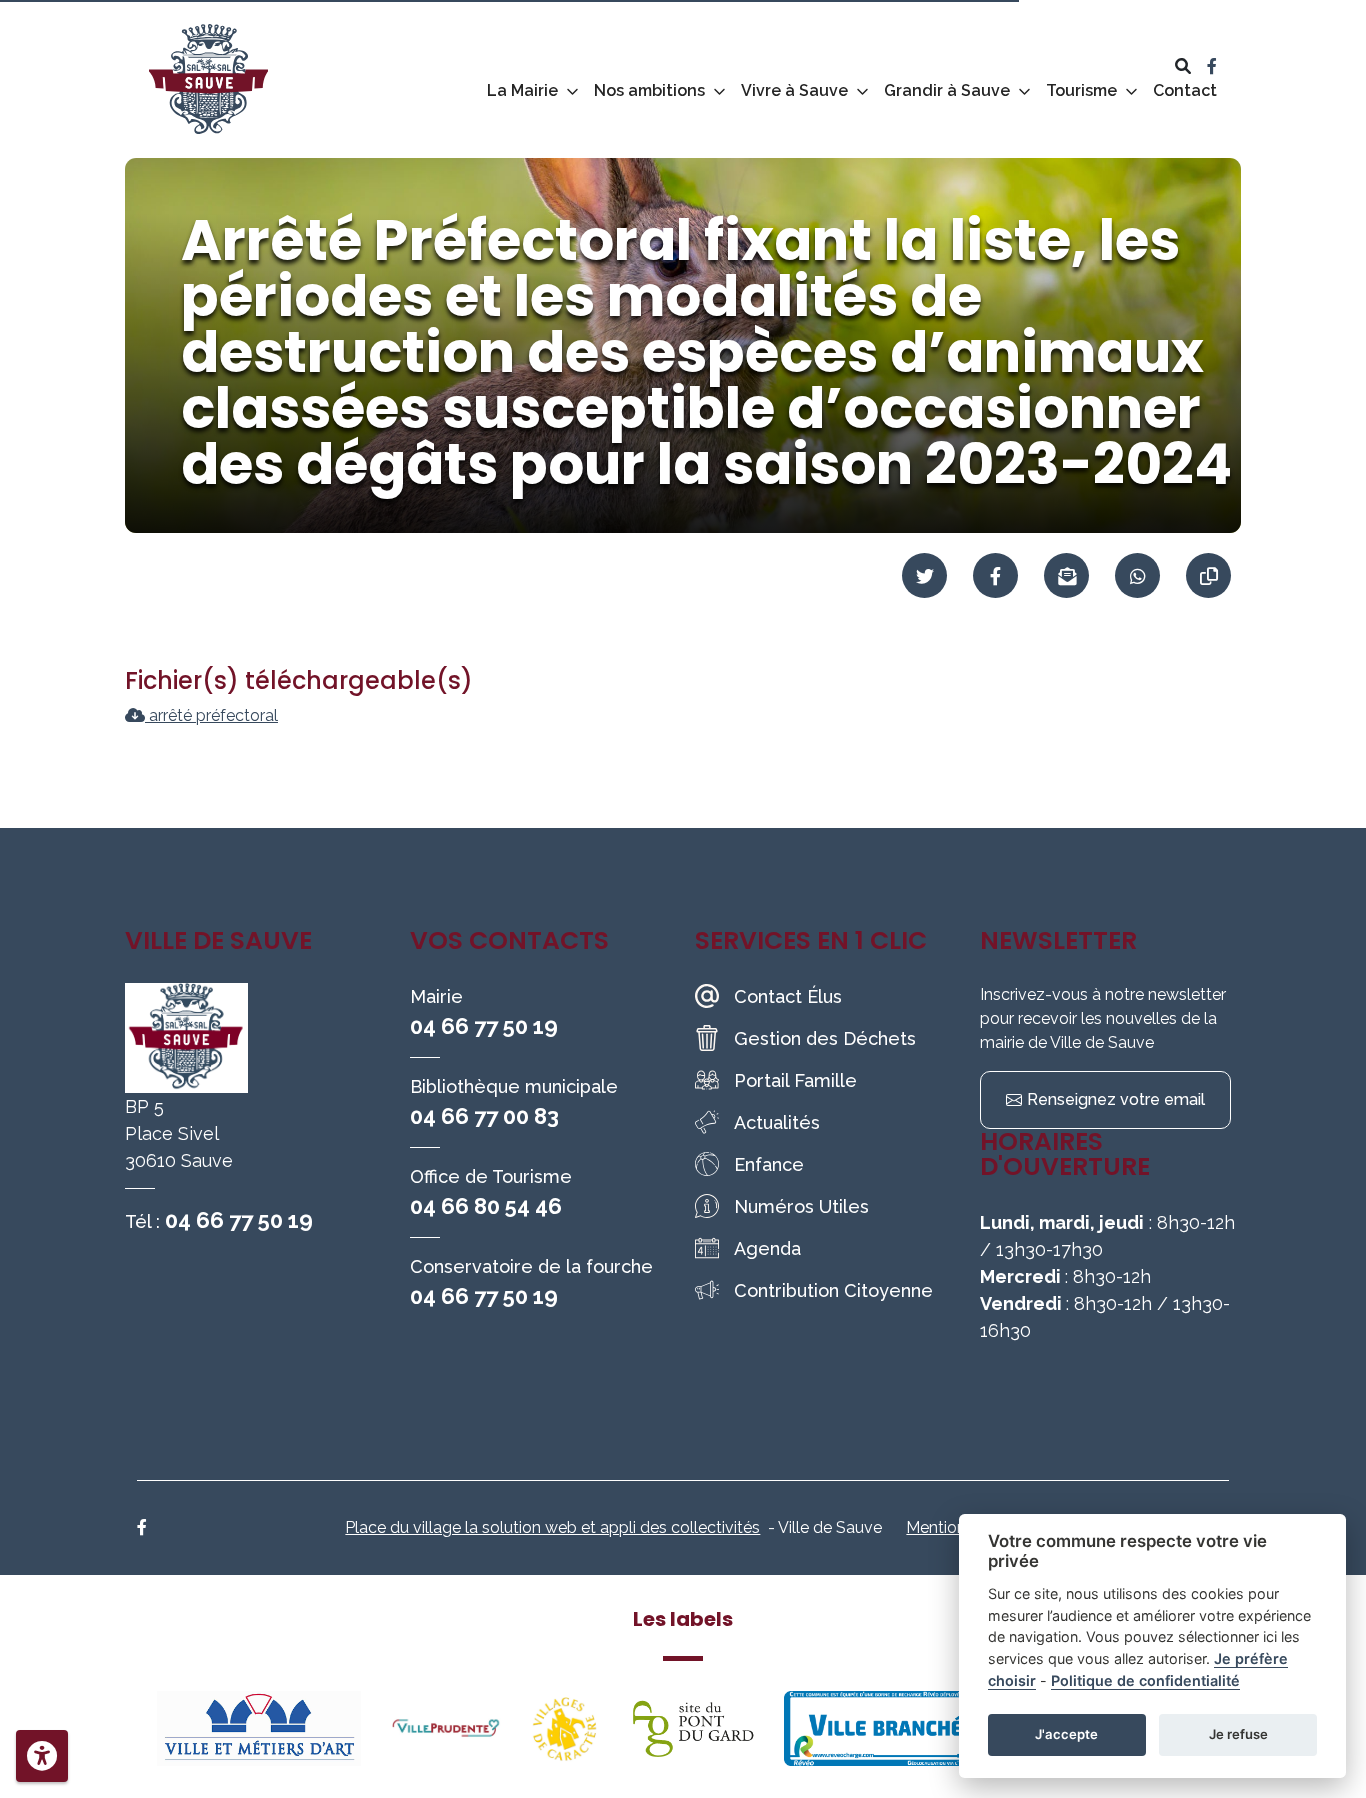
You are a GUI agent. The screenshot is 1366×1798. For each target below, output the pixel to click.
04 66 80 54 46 (486, 1206)
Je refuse (1238, 1734)
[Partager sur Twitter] (924, 575)
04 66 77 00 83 (484, 1116)
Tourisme (1081, 90)
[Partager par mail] (1066, 575)
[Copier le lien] (1208, 575)
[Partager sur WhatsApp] (1137, 575)
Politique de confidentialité (1145, 1680)
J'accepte (1066, 1734)
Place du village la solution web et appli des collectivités (552, 1527)
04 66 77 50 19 (239, 1220)
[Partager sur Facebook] (995, 575)
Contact (1185, 90)
